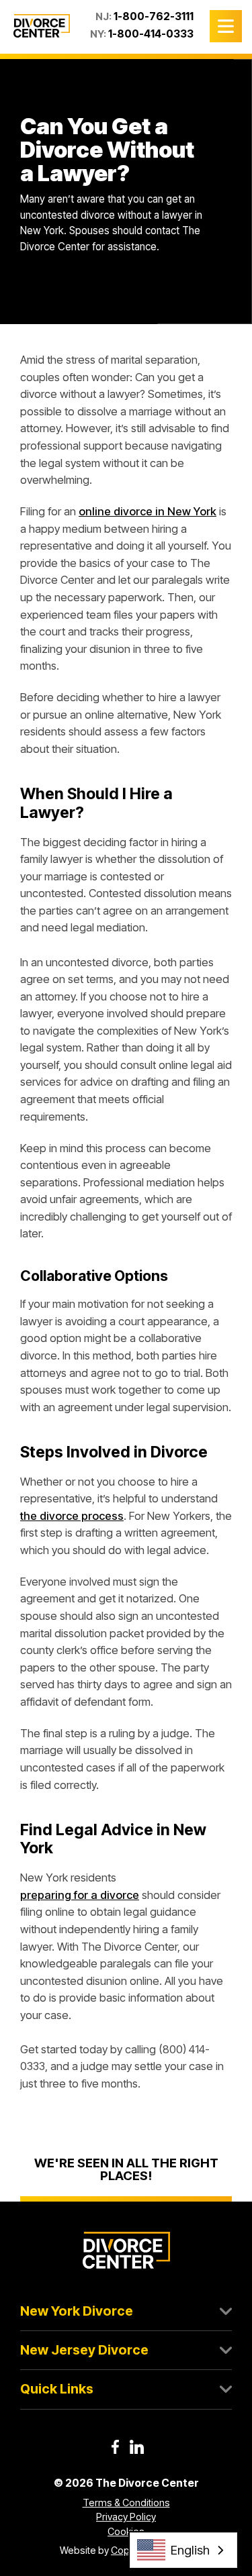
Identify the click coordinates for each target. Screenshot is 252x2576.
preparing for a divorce (80, 1895)
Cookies (126, 2531)
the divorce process (72, 1516)
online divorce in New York (148, 511)
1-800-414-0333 (151, 34)
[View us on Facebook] (115, 2447)
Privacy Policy (126, 2517)
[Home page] (42, 26)
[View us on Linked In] (137, 2447)
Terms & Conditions (126, 2503)
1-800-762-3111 (154, 16)
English (190, 2550)
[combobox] (183, 2550)
